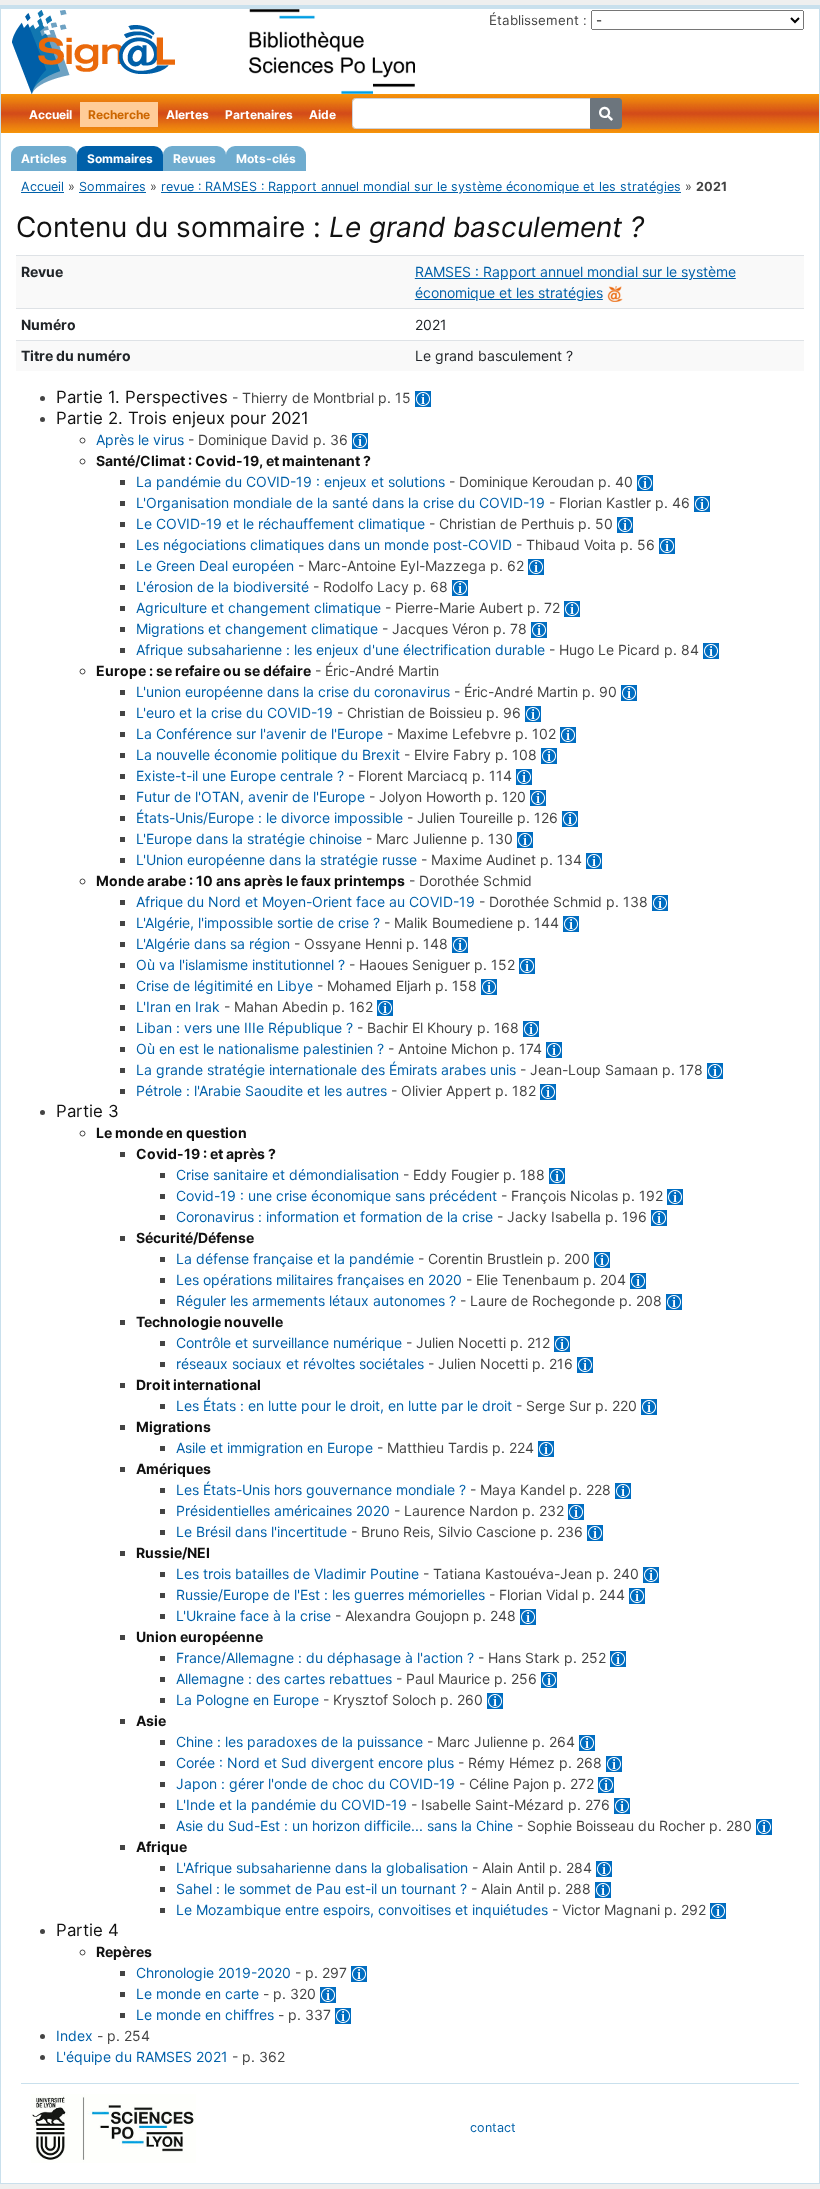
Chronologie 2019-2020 (213, 1972)
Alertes (187, 114)
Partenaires (259, 114)
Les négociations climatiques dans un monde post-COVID (324, 544)
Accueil (50, 114)
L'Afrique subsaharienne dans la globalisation (322, 1867)
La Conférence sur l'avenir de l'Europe (259, 733)
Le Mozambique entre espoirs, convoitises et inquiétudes (362, 1909)
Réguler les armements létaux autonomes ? (316, 1300)
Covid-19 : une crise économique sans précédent (336, 1195)
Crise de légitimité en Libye (224, 985)
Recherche (119, 114)
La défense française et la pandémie (295, 1258)
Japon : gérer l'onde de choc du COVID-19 (315, 1783)
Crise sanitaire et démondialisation (287, 1174)
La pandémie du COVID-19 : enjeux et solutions (290, 481)
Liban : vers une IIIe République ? (244, 1027)
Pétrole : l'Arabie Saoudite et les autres (261, 1090)
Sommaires (120, 158)
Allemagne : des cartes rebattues (284, 1678)
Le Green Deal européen (215, 565)
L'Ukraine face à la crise (253, 1615)
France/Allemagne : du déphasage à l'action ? (325, 1657)
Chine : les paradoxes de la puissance (299, 1741)
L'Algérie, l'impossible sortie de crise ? (258, 922)
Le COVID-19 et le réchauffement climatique (280, 523)
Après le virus (140, 439)
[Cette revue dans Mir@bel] (615, 292)
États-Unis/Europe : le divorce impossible (269, 817)
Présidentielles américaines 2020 (283, 1510)
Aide (322, 114)
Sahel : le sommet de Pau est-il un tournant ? (321, 1888)
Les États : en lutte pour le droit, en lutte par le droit (344, 1405)
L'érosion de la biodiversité (222, 586)
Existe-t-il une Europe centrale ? (240, 775)
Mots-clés (266, 158)
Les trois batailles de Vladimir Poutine (297, 1573)
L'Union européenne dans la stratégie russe (276, 859)
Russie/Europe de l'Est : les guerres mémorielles (330, 1594)
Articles (44, 158)
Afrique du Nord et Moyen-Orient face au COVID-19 (305, 901)
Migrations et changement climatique (257, 628)
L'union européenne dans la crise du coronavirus (293, 691)
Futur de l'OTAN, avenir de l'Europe (250, 796)
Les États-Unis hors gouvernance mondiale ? (321, 1489)
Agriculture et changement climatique (258, 607)
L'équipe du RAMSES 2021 (142, 2056)
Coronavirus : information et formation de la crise (334, 1216)
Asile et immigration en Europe (274, 1447)
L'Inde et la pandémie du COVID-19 (291, 1804)
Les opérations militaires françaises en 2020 (319, 1279)
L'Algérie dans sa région (213, 943)
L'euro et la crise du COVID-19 (234, 712)
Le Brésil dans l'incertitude (261, 1531)
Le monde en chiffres (205, 2014)
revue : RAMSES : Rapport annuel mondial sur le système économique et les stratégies (421, 186)
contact (493, 2127)
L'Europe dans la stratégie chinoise (249, 838)
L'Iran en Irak (178, 1006)
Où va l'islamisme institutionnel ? (240, 964)
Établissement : (538, 20)
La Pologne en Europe (247, 1699)
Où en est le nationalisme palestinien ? (260, 1048)
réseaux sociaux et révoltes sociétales (300, 1363)
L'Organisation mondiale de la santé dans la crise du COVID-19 (340, 502)
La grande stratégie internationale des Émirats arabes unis (326, 1069)
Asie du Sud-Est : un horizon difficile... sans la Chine (344, 1825)
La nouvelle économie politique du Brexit (268, 754)
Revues (194, 158)
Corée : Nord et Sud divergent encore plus (315, 1762)
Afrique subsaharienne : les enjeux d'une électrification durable (340, 649)
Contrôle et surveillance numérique (289, 1342)
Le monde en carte (197, 1993)
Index (74, 2035)
